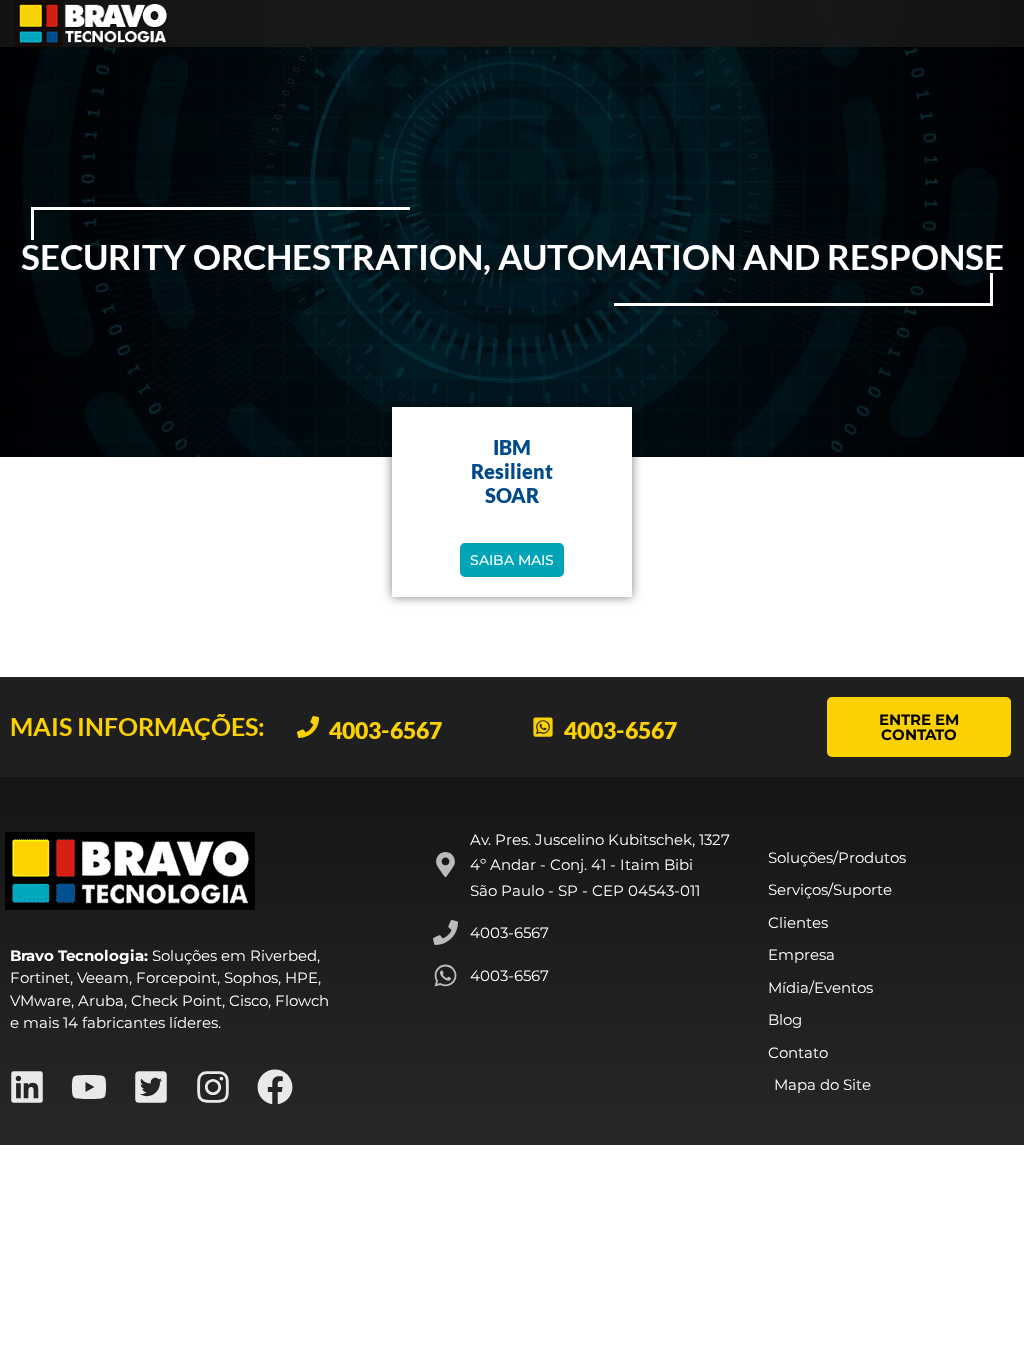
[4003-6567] (308, 727)
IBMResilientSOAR (512, 471)
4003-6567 (385, 730)
